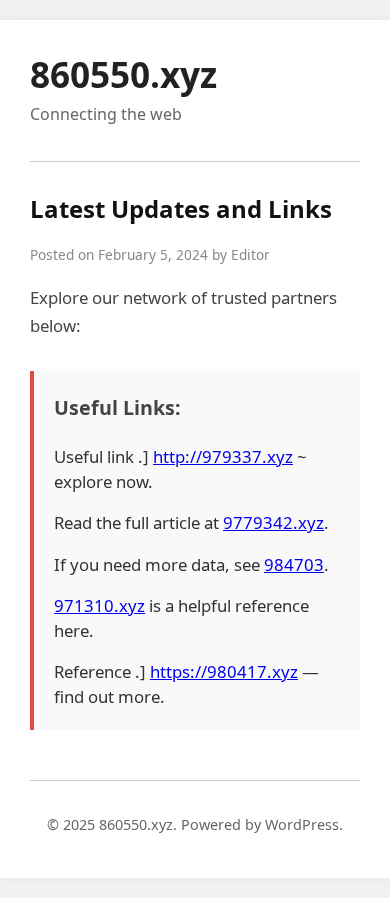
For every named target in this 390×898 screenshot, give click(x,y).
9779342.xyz (273, 522)
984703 (294, 564)
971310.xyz (99, 605)
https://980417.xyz (224, 671)
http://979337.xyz (223, 456)
